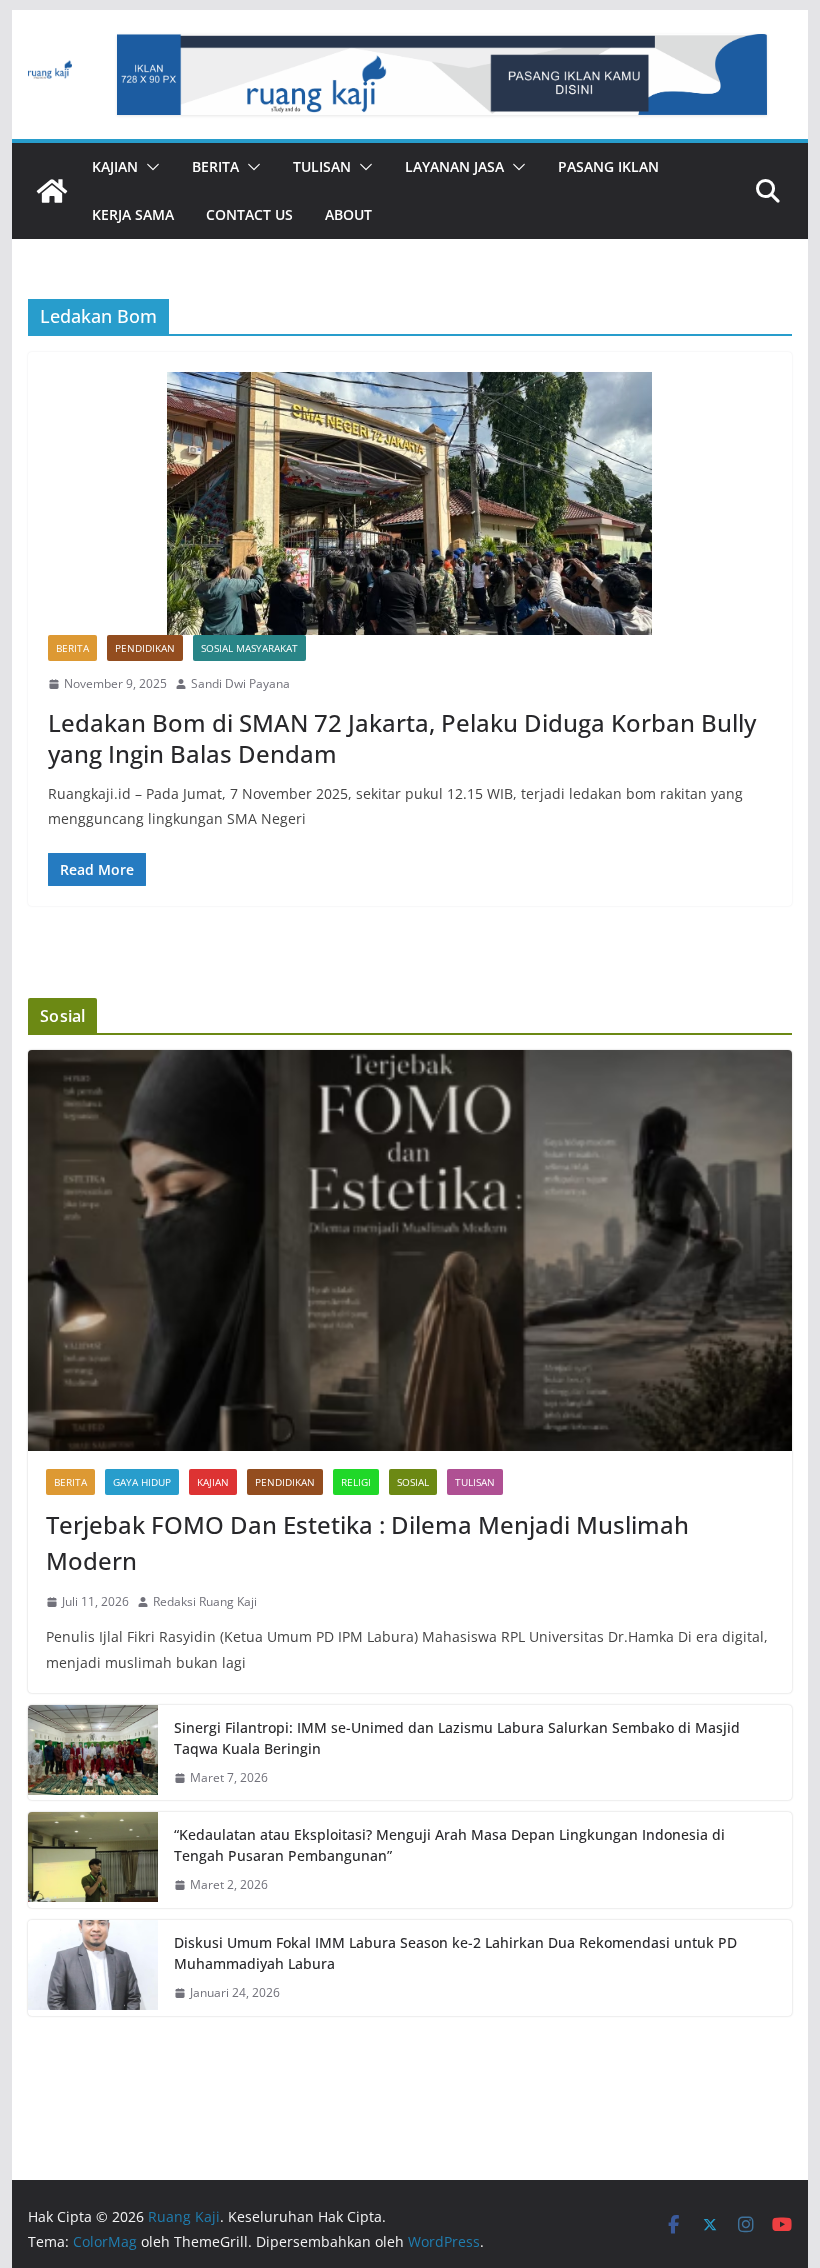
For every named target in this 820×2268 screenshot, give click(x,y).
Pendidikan (145, 648)
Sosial (413, 1482)
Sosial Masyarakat (249, 648)
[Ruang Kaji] (52, 191)
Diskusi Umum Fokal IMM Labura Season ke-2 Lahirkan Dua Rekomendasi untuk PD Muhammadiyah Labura (455, 1953)
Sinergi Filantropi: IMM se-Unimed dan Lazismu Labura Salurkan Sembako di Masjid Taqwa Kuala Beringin (457, 1738)
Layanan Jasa (454, 166)
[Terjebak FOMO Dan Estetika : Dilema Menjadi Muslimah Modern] (409, 1250)
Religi (356, 1482)
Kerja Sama (133, 214)
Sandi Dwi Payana (240, 683)
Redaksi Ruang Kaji (205, 1601)
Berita (215, 166)
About (348, 214)
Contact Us (249, 214)
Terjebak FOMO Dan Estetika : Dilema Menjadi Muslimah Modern (367, 1542)
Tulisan (322, 166)
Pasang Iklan (608, 166)
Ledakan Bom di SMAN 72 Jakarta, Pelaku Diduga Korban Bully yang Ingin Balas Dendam (402, 738)
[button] (149, 167)
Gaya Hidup (142, 1482)
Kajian (115, 166)
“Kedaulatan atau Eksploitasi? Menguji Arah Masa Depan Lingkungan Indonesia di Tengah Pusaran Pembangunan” (449, 1845)
